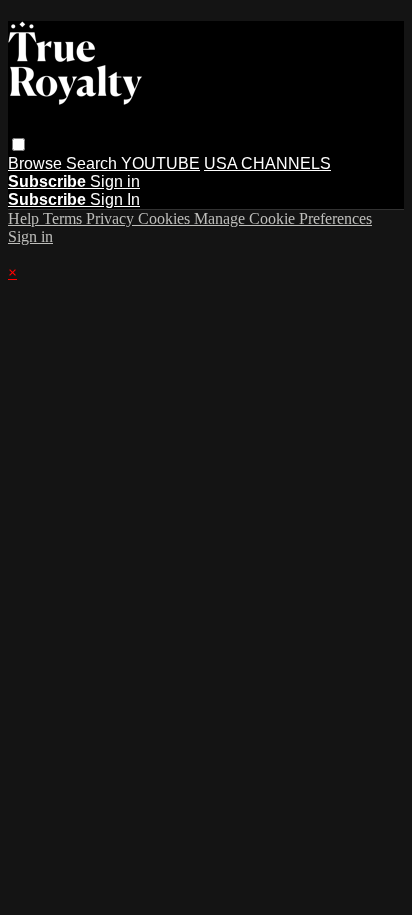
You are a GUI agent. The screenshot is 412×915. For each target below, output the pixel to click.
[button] (18, 144)
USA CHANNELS (267, 163)
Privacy (112, 218)
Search (93, 163)
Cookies (166, 218)
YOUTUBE (160, 163)
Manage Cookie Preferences (283, 218)
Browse (37, 163)
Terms (64, 218)
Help (25, 218)
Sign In (115, 199)
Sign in (115, 181)
